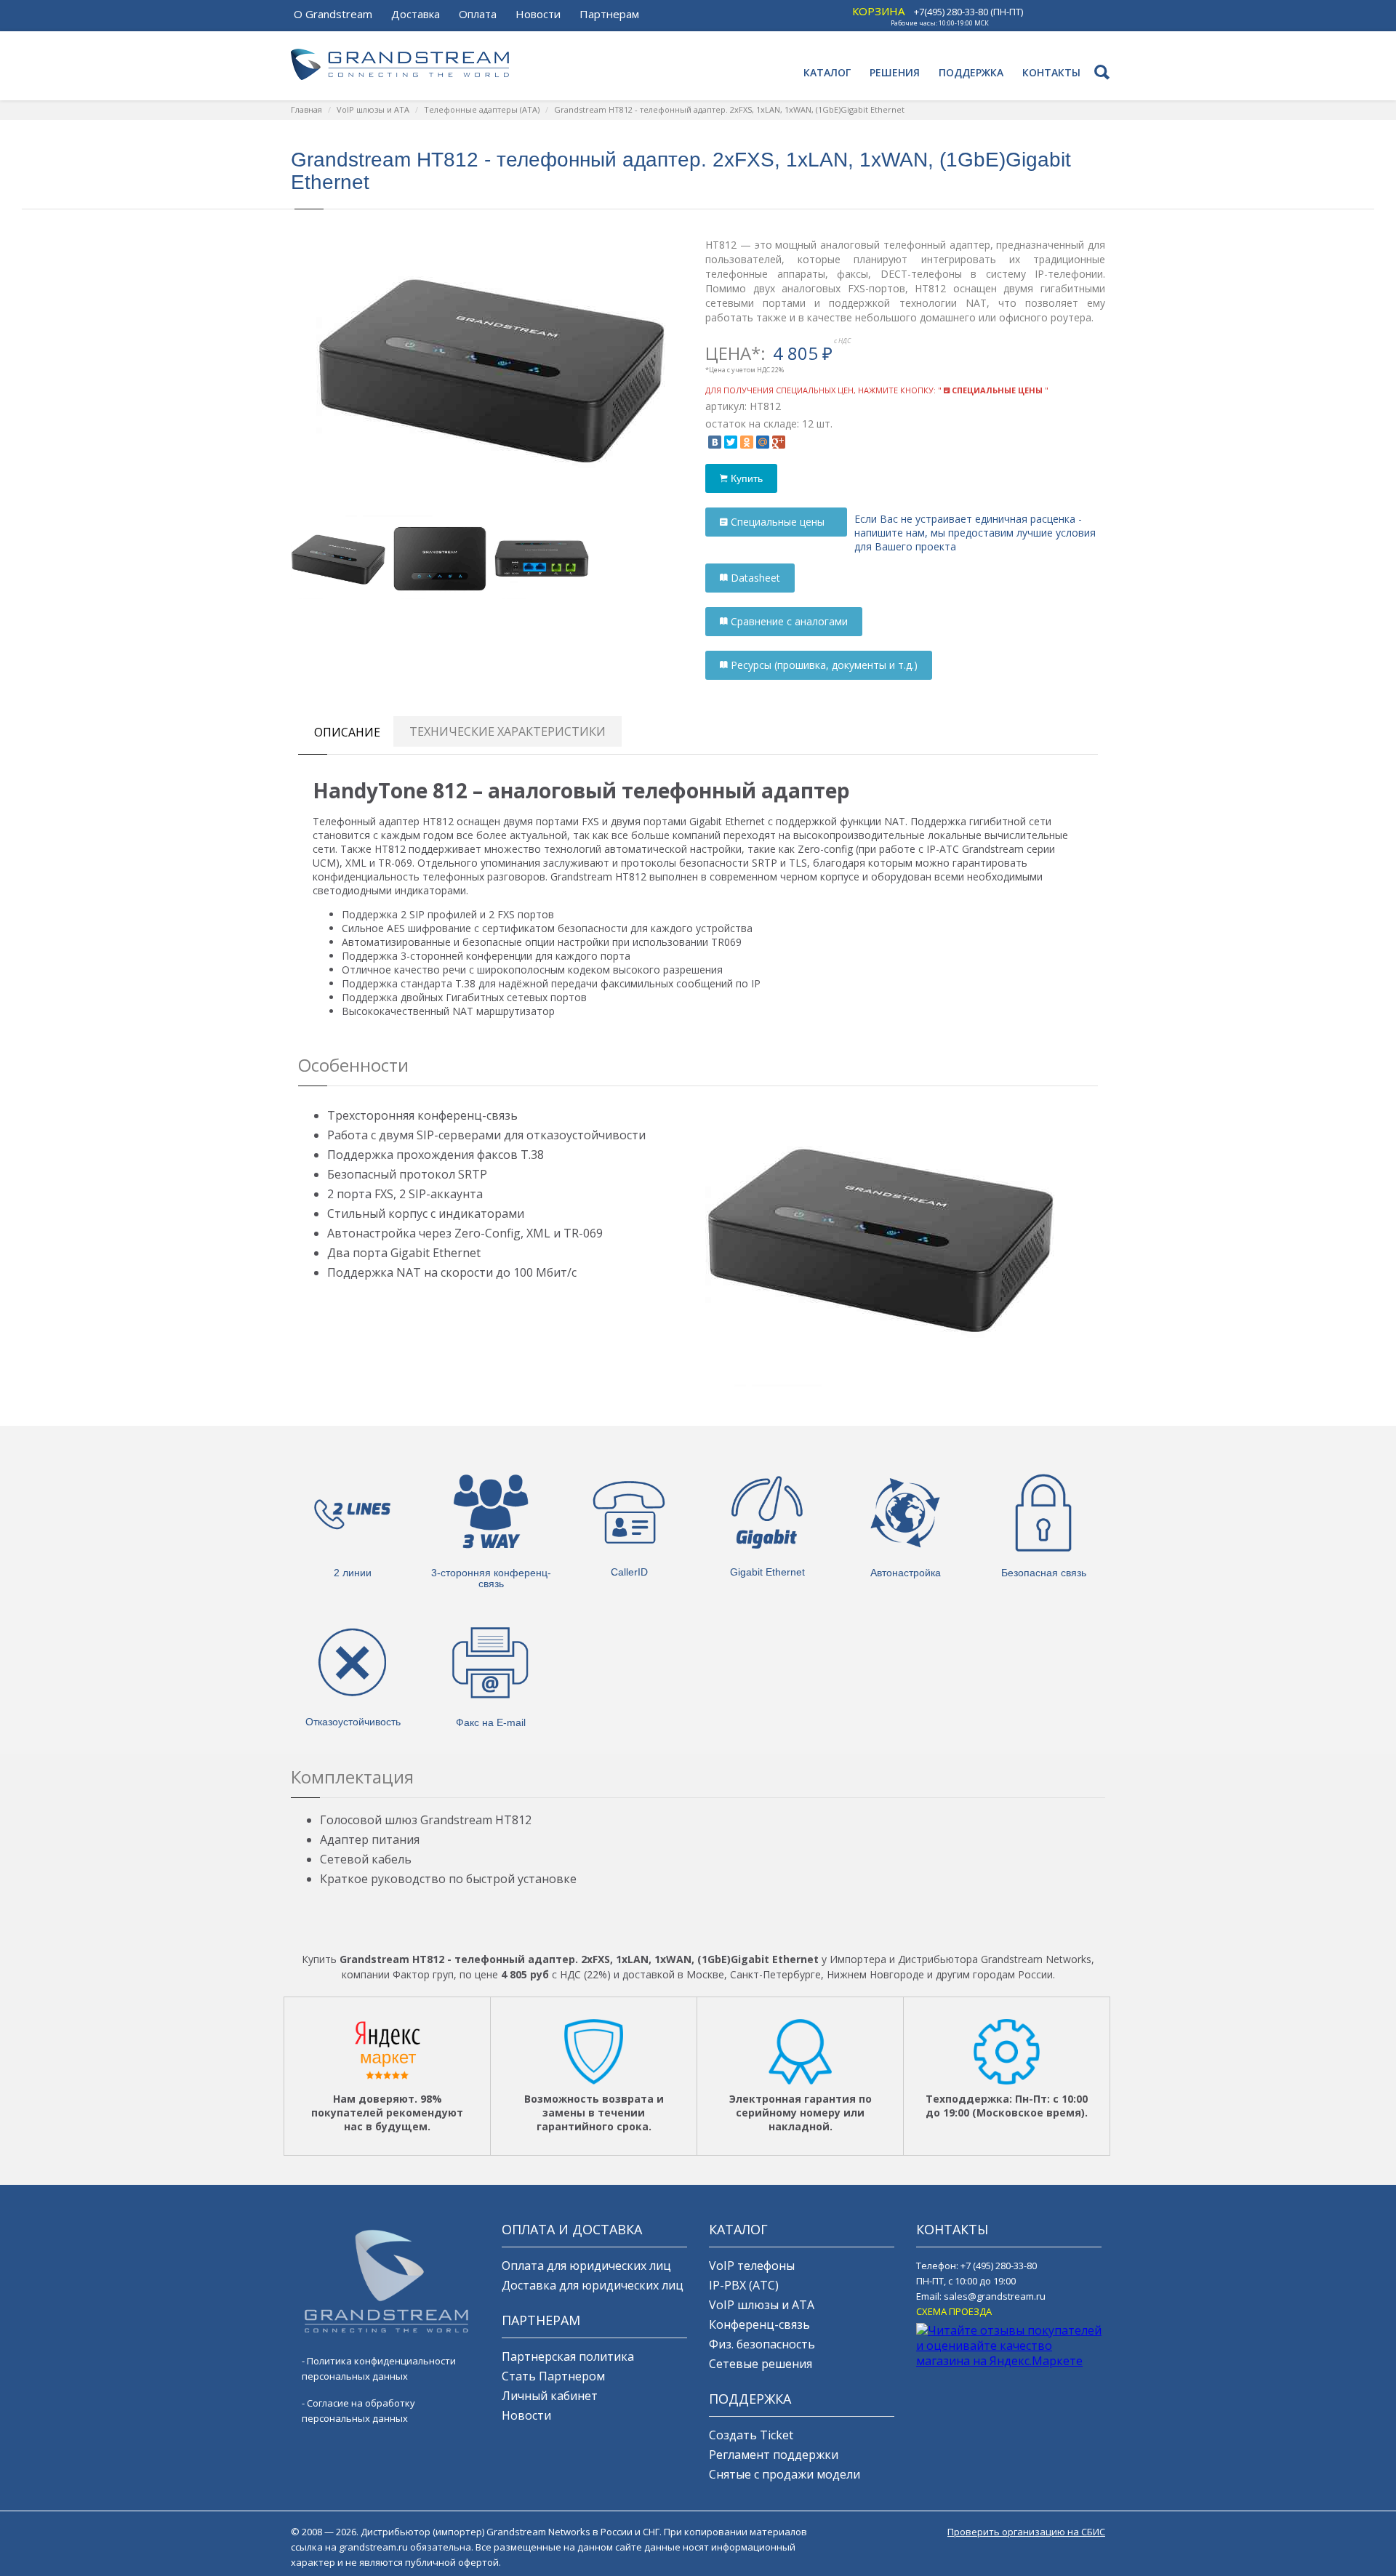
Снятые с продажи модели (785, 2474)
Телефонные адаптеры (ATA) (482, 109)
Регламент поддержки (774, 2455)
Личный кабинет (550, 2396)
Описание (347, 732)
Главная (306, 109)
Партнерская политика (568, 2356)
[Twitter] (731, 442)
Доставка (416, 14)
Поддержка (971, 72)
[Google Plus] (779, 442)
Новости (538, 14)
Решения (895, 72)
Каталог (827, 72)
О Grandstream (333, 14)
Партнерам (609, 14)
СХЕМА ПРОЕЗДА (954, 2311)
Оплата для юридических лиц (586, 2266)
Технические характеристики (508, 731)
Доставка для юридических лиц (593, 2285)
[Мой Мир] (763, 442)
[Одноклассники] (747, 442)
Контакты (1051, 72)
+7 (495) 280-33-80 (999, 2266)
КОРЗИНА (878, 11)
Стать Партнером (553, 2376)
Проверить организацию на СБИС (1026, 2532)
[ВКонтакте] (715, 442)
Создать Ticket (751, 2435)
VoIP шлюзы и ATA (373, 109)
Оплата (478, 14)
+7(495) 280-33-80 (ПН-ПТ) (968, 12)
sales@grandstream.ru (995, 2296)
